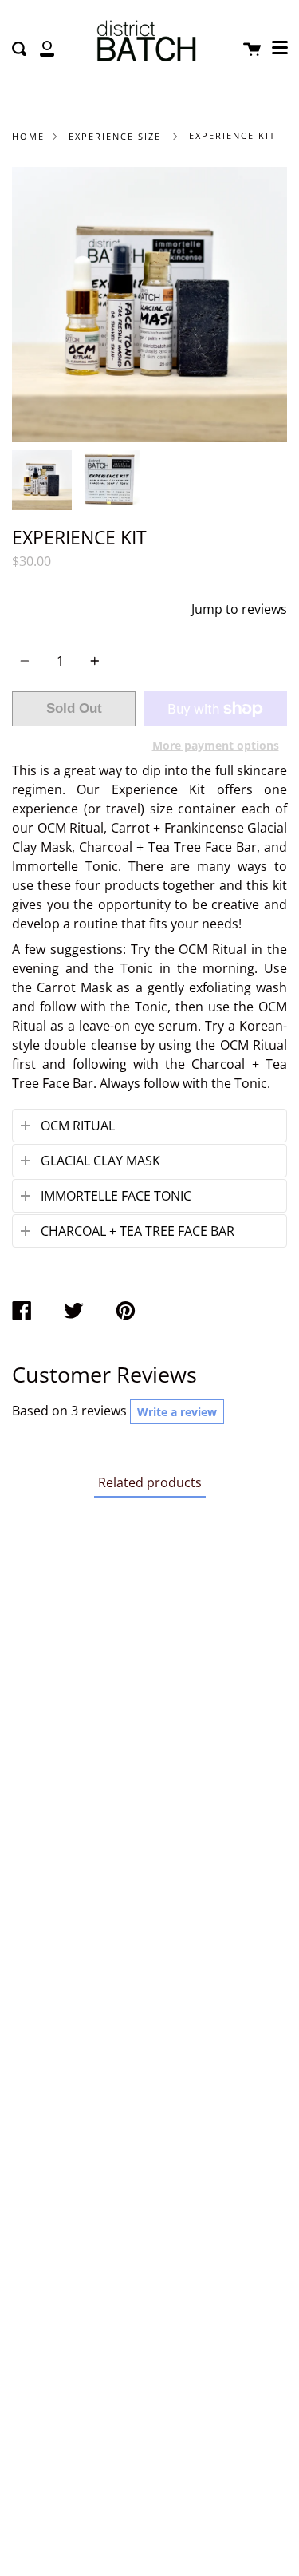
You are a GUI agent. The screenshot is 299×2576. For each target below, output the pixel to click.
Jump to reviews (239, 609)
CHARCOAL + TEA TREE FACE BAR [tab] (138, 1231)
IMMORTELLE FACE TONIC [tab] (116, 1196)
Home (28, 136)
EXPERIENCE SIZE (115, 136)
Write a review (177, 1412)
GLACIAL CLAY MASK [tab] (100, 1161)
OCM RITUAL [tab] (78, 1126)
